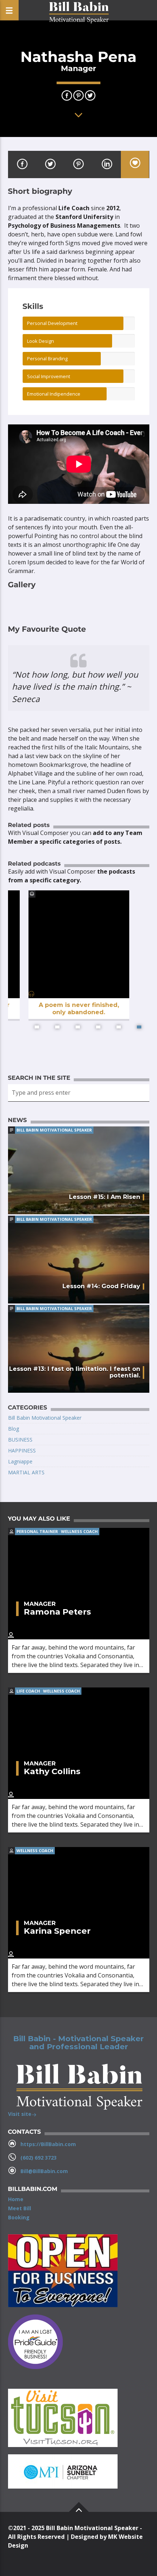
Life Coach (28, 1691)
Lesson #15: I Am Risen (105, 1197)
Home (16, 2199)
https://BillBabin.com (48, 2144)
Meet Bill (20, 2208)
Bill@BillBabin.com (44, 2171)
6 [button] (139, 1027)
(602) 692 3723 (39, 2158)
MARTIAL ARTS (26, 1472)
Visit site (20, 2114)
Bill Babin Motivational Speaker (54, 1130)
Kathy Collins (52, 1771)
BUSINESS (20, 1440)
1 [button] (37, 1027)
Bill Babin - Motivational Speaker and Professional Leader (78, 2043)
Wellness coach (79, 1531)
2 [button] (57, 1027)
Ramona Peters (57, 1612)
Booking (19, 2217)
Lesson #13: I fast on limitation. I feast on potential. (75, 1372)
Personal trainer (37, 1531)
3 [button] (78, 1027)
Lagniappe (20, 1461)
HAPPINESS (22, 1450)
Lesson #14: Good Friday (101, 1286)
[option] (79, 964)
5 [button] (119, 1027)
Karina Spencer (57, 1931)
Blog (14, 1429)
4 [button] (98, 1027)
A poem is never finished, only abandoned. (79, 1008)
